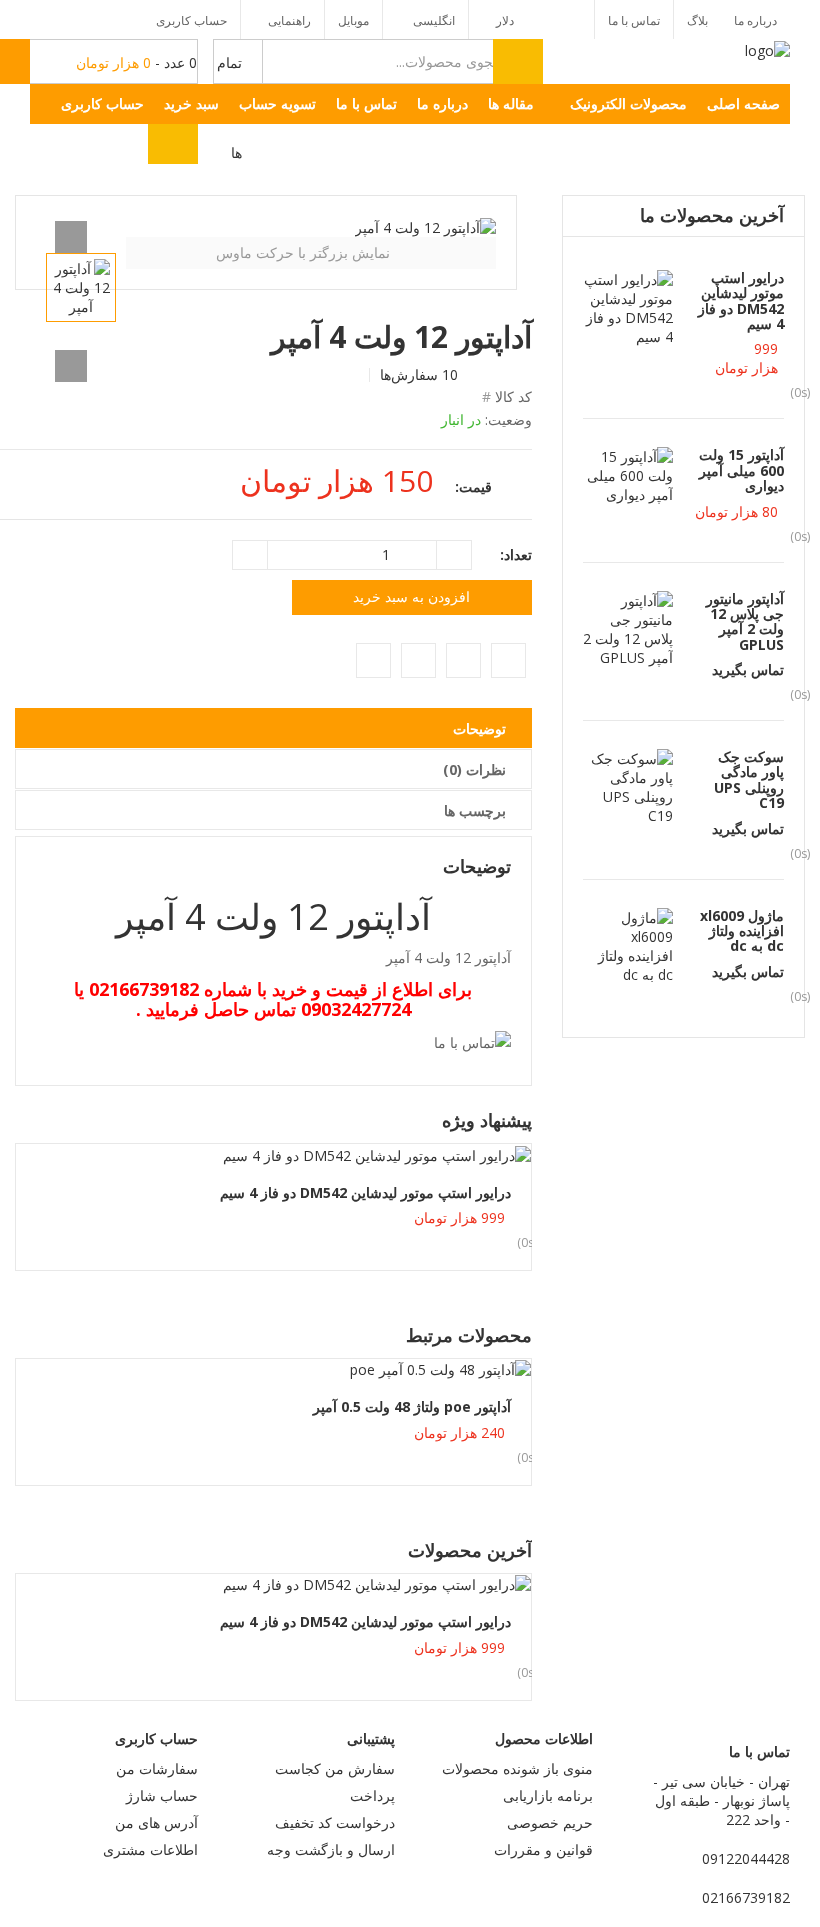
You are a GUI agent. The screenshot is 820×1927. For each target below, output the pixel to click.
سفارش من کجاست (335, 1768)
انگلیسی (432, 20)
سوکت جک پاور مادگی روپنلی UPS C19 (749, 779)
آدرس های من (156, 1822)
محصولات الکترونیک (628, 103)
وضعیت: (508, 419)
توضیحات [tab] (479, 728)
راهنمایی (289, 20)
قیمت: (473, 486)
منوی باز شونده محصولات (517, 1768)
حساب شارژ (162, 1795)
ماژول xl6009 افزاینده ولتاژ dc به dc (742, 931)
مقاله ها (511, 103)
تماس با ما (634, 20)
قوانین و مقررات (543, 1849)
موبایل (353, 20)
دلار (505, 20)
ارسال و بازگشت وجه (331, 1849)
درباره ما (755, 20)
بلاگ (697, 20)
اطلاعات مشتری (150, 1849)
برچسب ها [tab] (475, 810)
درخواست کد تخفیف (335, 1822)
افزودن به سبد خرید (411, 596)
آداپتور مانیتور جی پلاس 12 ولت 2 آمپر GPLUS (745, 621)
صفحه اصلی (743, 103)
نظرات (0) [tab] (474, 769)
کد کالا (513, 396)
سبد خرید (191, 103)
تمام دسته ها (228, 69)
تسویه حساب (277, 103)
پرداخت (372, 1795)
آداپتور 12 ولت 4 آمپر (273, 916)
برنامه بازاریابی (548, 1795)
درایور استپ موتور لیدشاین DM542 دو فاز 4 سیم (365, 1192)
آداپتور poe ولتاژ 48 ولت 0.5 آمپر (412, 1406)
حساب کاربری (191, 20)
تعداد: (516, 554)
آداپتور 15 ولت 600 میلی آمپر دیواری (741, 470)
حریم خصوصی (550, 1822)
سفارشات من (157, 1768)
